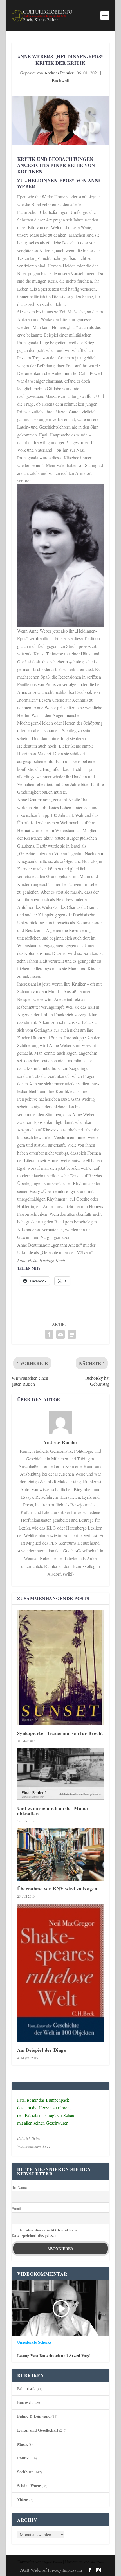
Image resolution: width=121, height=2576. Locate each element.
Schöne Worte (29, 2486)
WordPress (97, 2562)
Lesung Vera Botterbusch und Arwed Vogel (54, 2356)
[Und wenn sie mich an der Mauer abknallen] (60, 1774)
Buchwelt (60, 80)
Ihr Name (19, 2187)
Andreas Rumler (59, 73)
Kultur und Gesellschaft (38, 2430)
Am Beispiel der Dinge (42, 2050)
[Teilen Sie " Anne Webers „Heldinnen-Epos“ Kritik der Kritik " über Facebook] (49, 1334)
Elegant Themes (52, 2562)
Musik (23, 2444)
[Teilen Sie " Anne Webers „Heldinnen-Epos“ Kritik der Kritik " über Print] (72, 1334)
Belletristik (26, 2389)
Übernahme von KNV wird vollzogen (57, 1889)
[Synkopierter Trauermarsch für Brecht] (60, 1668)
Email (16, 2209)
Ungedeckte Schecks (34, 2342)
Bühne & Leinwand (34, 2416)
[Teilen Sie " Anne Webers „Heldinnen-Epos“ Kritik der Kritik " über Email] (60, 1334)
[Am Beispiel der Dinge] (60, 1973)
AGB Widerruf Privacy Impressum (51, 2570)
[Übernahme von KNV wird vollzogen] (60, 1854)
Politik (23, 2458)
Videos (23, 2499)
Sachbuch (25, 2472)
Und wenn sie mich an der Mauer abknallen (53, 1811)
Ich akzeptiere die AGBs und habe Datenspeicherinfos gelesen (44, 2233)
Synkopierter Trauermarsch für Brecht (60, 1733)
